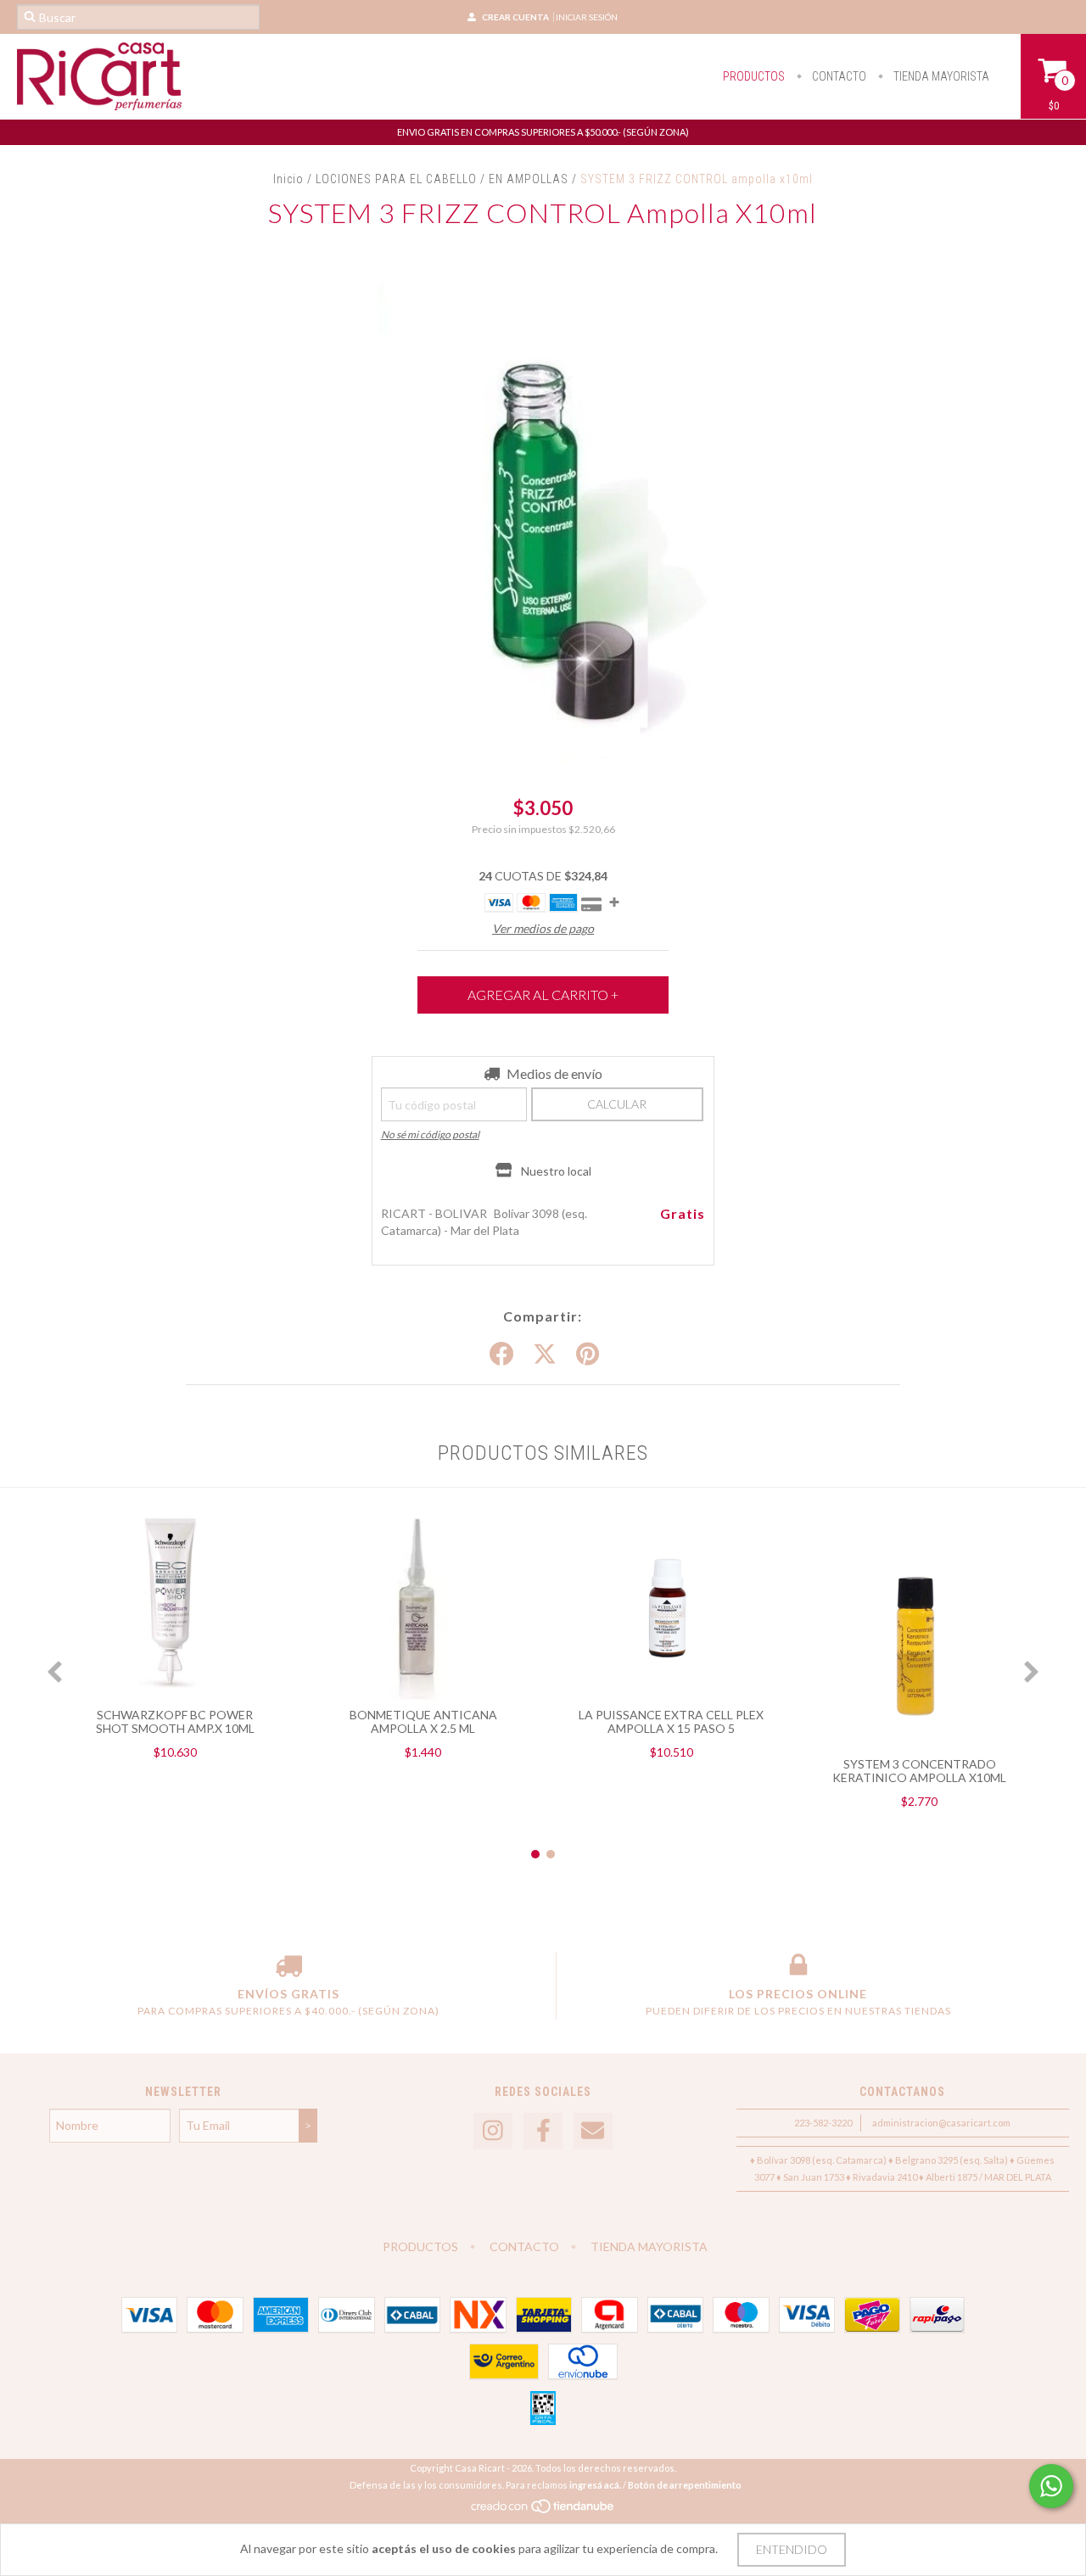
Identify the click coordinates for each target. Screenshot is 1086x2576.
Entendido (792, 2549)
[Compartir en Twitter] (545, 1355)
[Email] (593, 2131)
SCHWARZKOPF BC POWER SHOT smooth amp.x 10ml (175, 1721)
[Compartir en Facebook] (501, 1355)
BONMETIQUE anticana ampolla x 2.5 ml (423, 1721)
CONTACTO (838, 76)
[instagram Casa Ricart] (493, 2131)
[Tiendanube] (543, 2510)
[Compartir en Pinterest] (588, 1355)
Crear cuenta (515, 17)
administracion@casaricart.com (941, 2123)
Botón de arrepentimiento (685, 2485)
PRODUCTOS (754, 76)
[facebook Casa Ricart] (543, 2131)
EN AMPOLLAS (530, 179)
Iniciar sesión (587, 17)
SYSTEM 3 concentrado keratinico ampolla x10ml (919, 1771)
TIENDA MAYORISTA (940, 76)
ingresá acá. (595, 2485)
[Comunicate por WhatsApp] (1051, 2486)
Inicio (288, 179)
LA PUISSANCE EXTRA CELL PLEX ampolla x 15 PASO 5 (671, 1721)
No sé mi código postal (430, 1134)
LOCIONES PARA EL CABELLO (396, 179)
